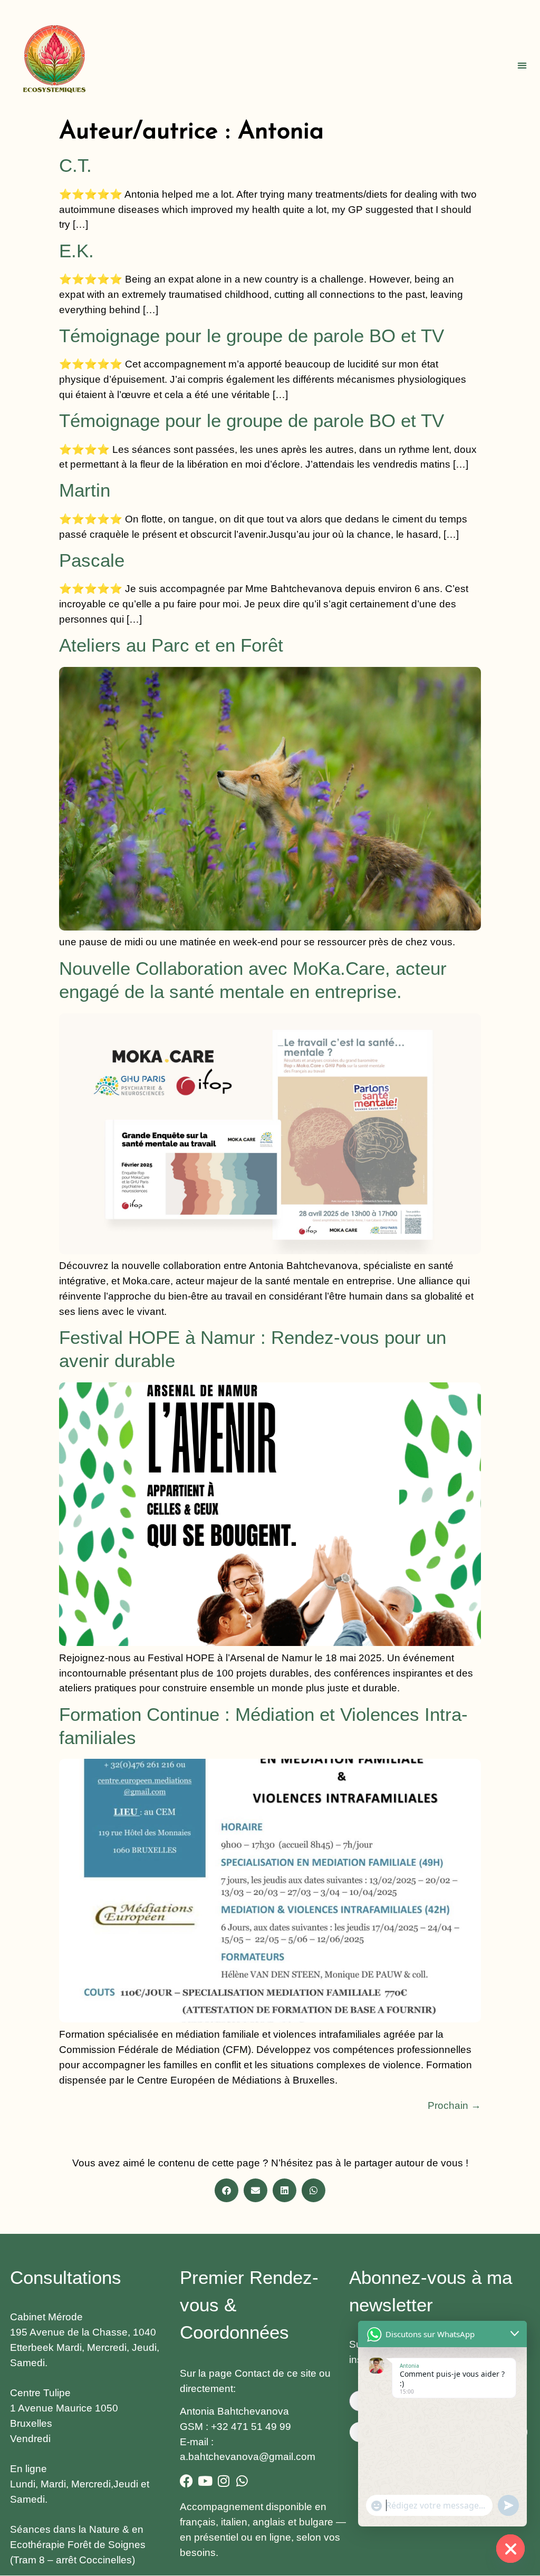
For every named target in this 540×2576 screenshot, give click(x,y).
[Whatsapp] (242, 2481)
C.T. (75, 166)
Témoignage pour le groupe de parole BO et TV (252, 336)
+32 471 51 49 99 (251, 2427)
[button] (522, 65)
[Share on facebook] (226, 2190)
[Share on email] (255, 2190)
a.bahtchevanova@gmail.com (248, 2457)
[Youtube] (205, 2481)
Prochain (454, 2105)
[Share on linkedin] (285, 2190)
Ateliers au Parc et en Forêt (171, 645)
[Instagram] (223, 2481)
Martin (85, 490)
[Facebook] (186, 2481)
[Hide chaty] (510, 2549)
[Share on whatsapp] (314, 2190)
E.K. (76, 251)
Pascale (92, 560)
